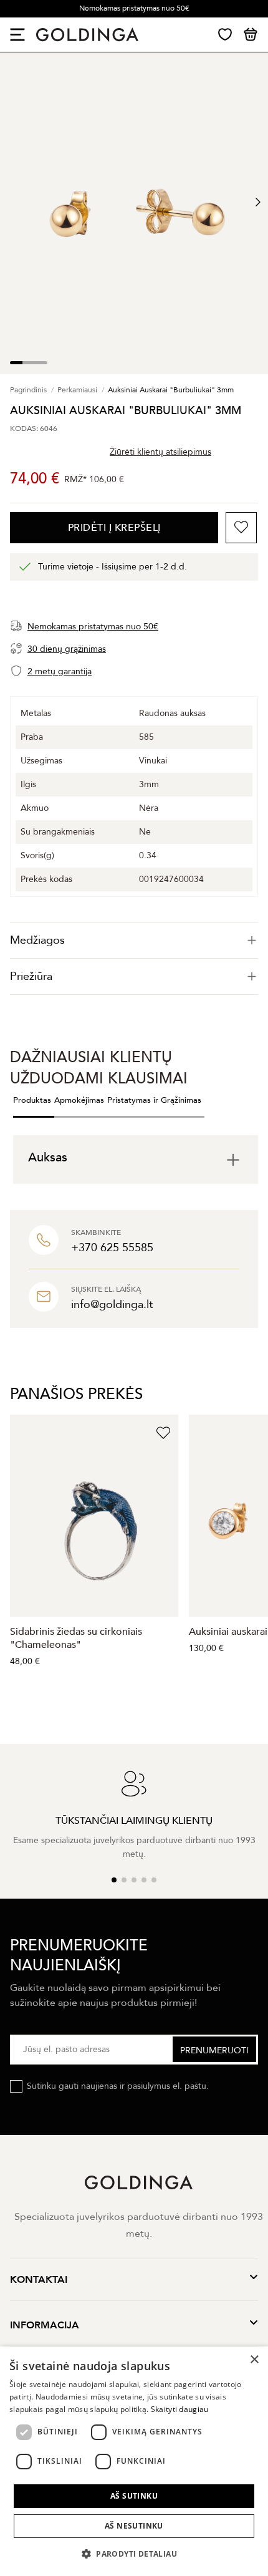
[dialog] (134, 2461)
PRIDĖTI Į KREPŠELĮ (114, 528)
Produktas (32, 1100)
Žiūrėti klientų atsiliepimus (160, 452)
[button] (134, 2554)
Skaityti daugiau (180, 2409)
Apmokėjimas (79, 1100)
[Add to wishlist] (241, 528)
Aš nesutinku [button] (134, 2526)
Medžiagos (37, 940)
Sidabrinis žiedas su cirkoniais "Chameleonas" (76, 1638)
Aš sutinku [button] (134, 2496)
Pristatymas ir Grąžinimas (154, 1100)
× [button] (254, 2360)
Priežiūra (31, 976)
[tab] (134, 940)
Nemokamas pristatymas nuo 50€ (134, 8)
